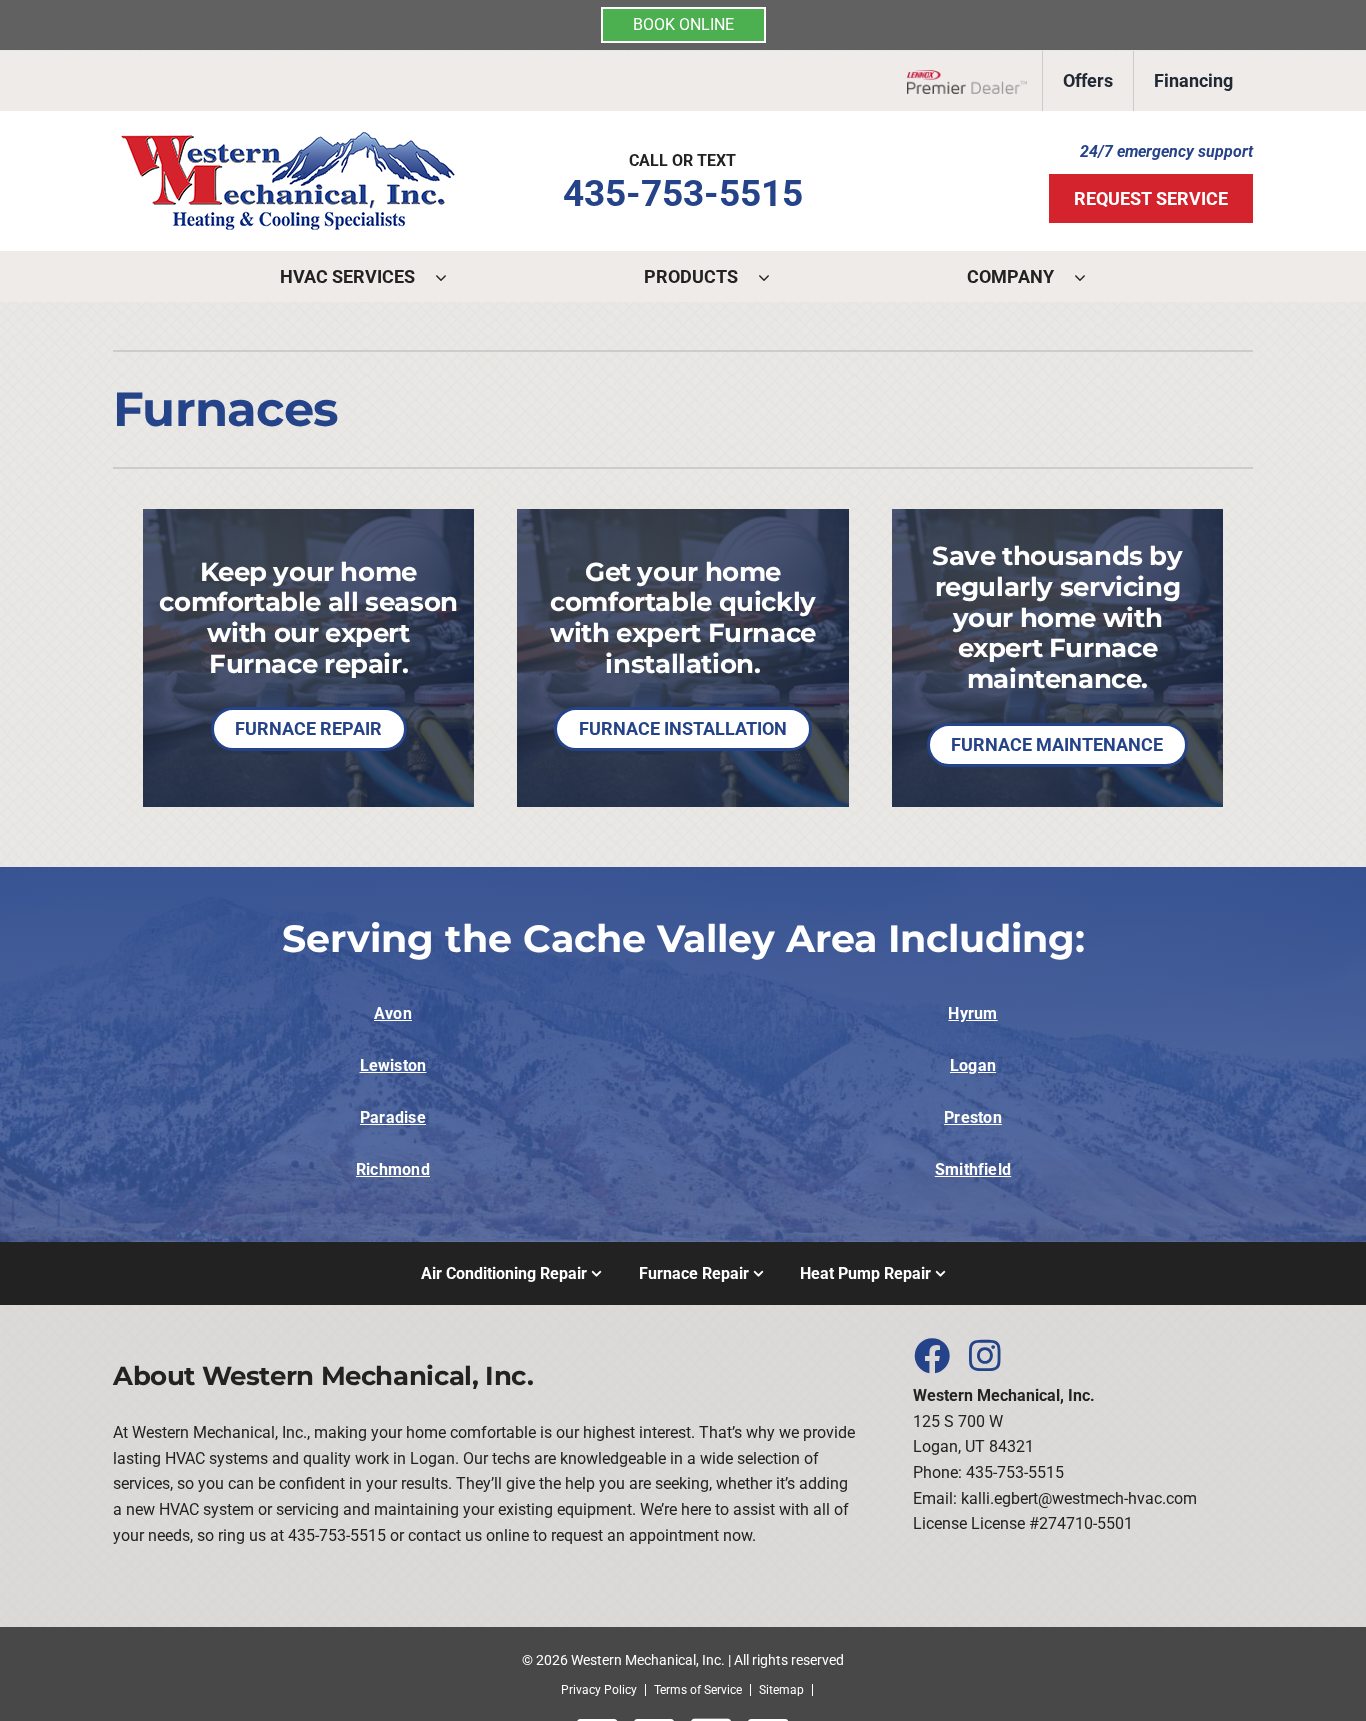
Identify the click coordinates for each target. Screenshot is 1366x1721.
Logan (973, 1065)
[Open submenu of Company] (1090, 277)
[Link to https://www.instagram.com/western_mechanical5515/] (985, 1355)
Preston (973, 1117)
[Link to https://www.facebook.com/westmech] (931, 1355)
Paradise (393, 1117)
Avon (393, 1013)
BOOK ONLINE (683, 24)
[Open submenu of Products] (774, 277)
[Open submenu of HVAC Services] (451, 277)
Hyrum (972, 1013)
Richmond (393, 1169)
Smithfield (973, 1169)
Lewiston (393, 1065)
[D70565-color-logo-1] (288, 138)
